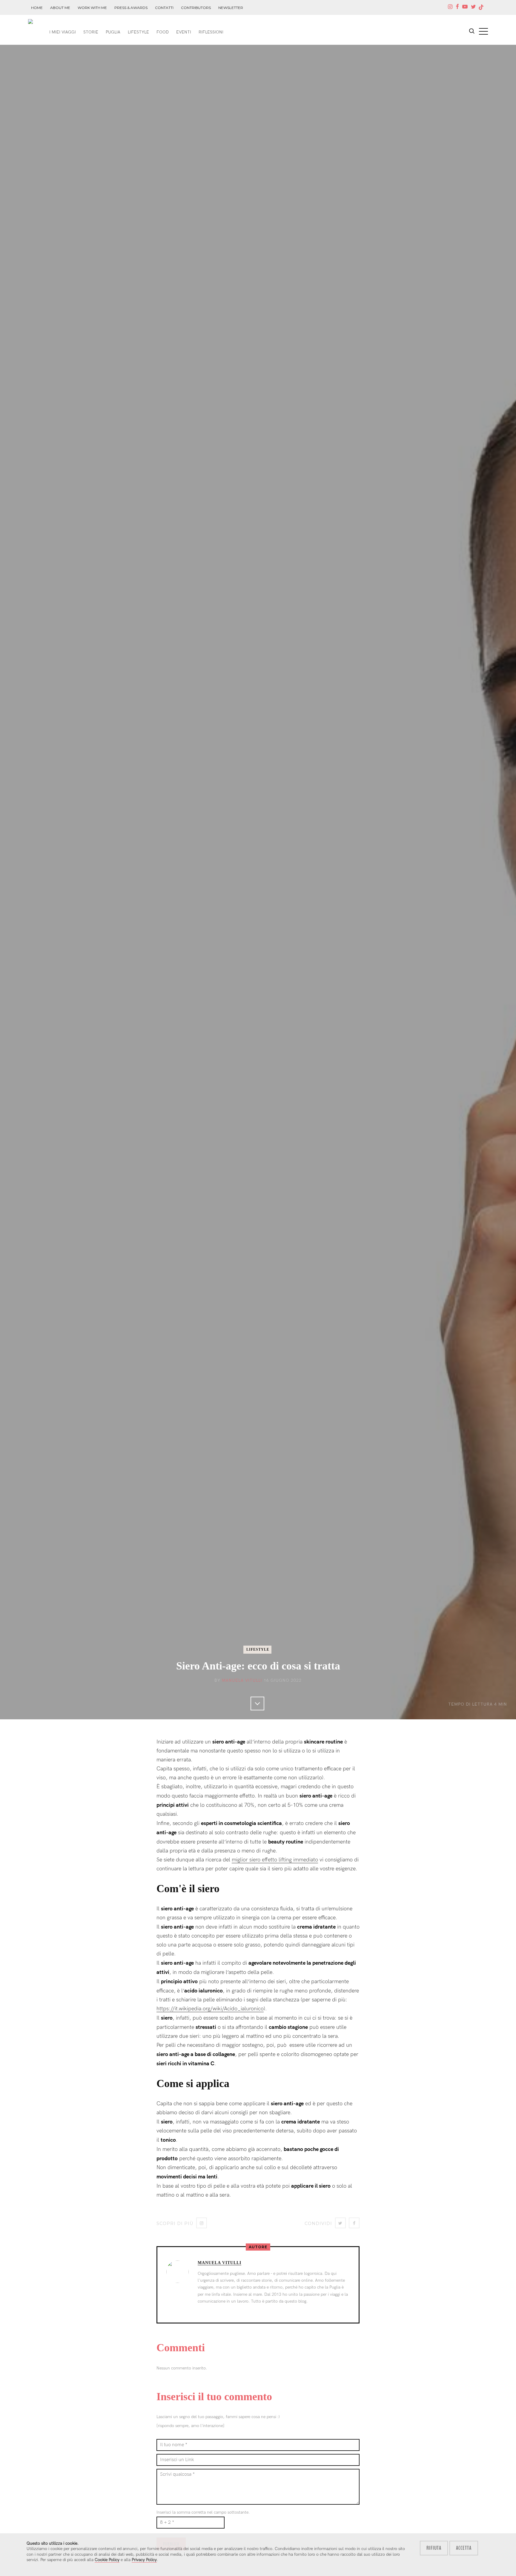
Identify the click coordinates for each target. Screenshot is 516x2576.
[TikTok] (481, 7)
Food (163, 32)
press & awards (131, 8)
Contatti (164, 8)
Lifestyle (138, 32)
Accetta (464, 2548)
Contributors (196, 8)
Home (37, 8)
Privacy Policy (144, 2560)
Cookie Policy (107, 2560)
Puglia (113, 32)
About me (60, 8)
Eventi (184, 32)
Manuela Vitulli (242, 1680)
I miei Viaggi (63, 32)
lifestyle (258, 1649)
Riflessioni (211, 32)
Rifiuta (434, 2548)
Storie (91, 32)
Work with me (92, 8)
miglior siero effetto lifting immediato (275, 1860)
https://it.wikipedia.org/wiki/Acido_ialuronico (210, 2009)
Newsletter (231, 8)
